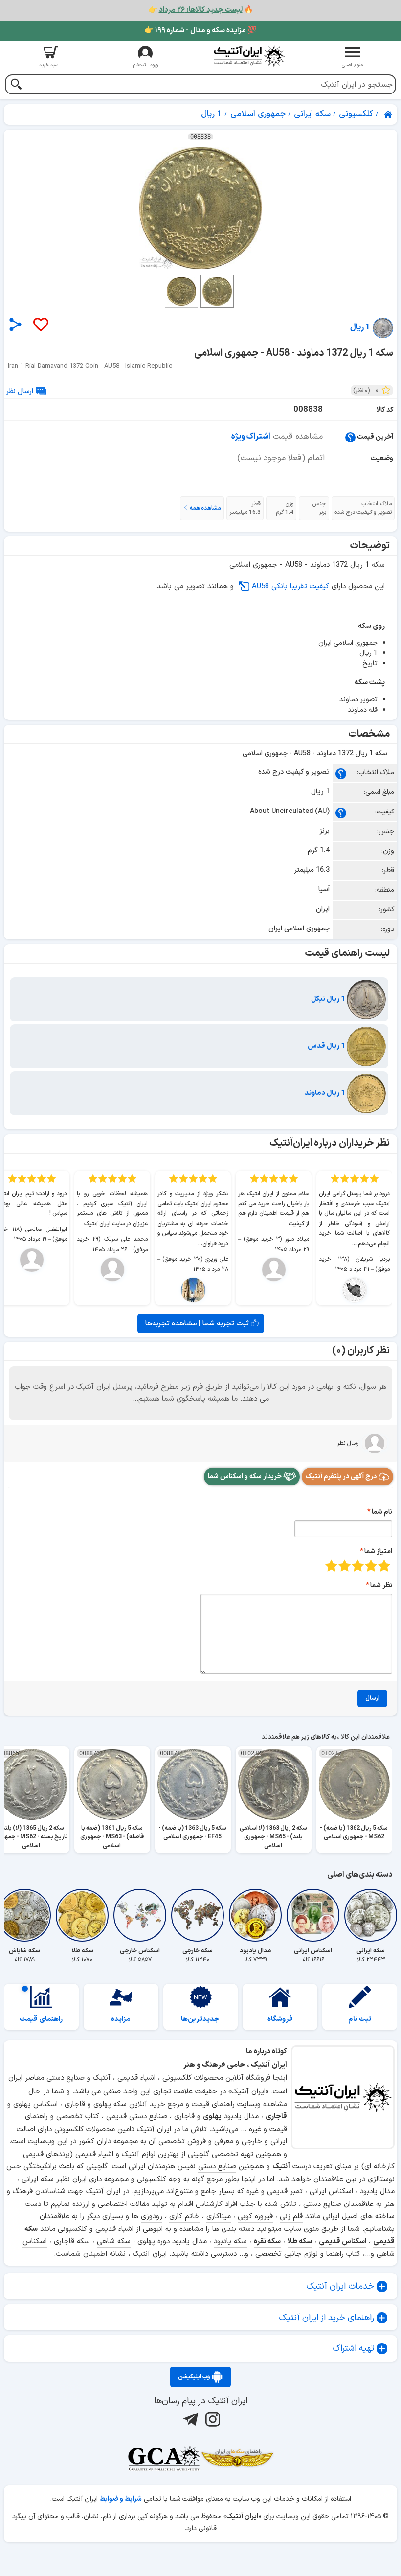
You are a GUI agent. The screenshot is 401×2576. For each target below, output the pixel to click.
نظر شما (381, 1586)
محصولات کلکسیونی (85, 2129)
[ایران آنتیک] (389, 115)
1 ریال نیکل (329, 999)
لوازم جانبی (301, 2254)
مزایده (121, 2019)
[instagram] (212, 2419)
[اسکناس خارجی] (140, 1915)
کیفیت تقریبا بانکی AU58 (290, 587)
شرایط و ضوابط (121, 2499)
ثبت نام (360, 2019)
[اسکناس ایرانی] (313, 1915)
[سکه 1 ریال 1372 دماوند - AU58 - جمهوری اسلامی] (200, 208)
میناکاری (219, 2216)
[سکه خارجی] (198, 1915)
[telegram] (189, 2419)
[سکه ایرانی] (371, 1915)
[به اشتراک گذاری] (15, 324)
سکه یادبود (230, 2241)
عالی (331, 1566)
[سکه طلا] (82, 1915)
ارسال (372, 1698)
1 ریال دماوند (326, 1093)
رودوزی (152, 2216)
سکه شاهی (114, 2241)
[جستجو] (16, 85)
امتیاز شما (378, 1551)
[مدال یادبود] (255, 1915)
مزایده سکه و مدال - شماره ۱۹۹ (200, 31)
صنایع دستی (217, 2167)
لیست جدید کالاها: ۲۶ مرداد (201, 10)
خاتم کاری (184, 2216)
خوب (345, 1566)
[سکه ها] (237, 2458)
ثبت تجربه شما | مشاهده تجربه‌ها (198, 1323)
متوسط (358, 1566)
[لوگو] (249, 56)
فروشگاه (280, 2019)
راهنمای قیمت (41, 2019)
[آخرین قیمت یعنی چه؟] (350, 437)
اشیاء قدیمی (94, 2154)
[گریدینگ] (164, 2458)
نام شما (382, 1512)
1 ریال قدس (327, 1046)
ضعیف (384, 1566)
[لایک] (40, 325)
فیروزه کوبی (255, 2216)
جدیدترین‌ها (200, 2019)
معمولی (371, 1566)
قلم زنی (291, 2216)
